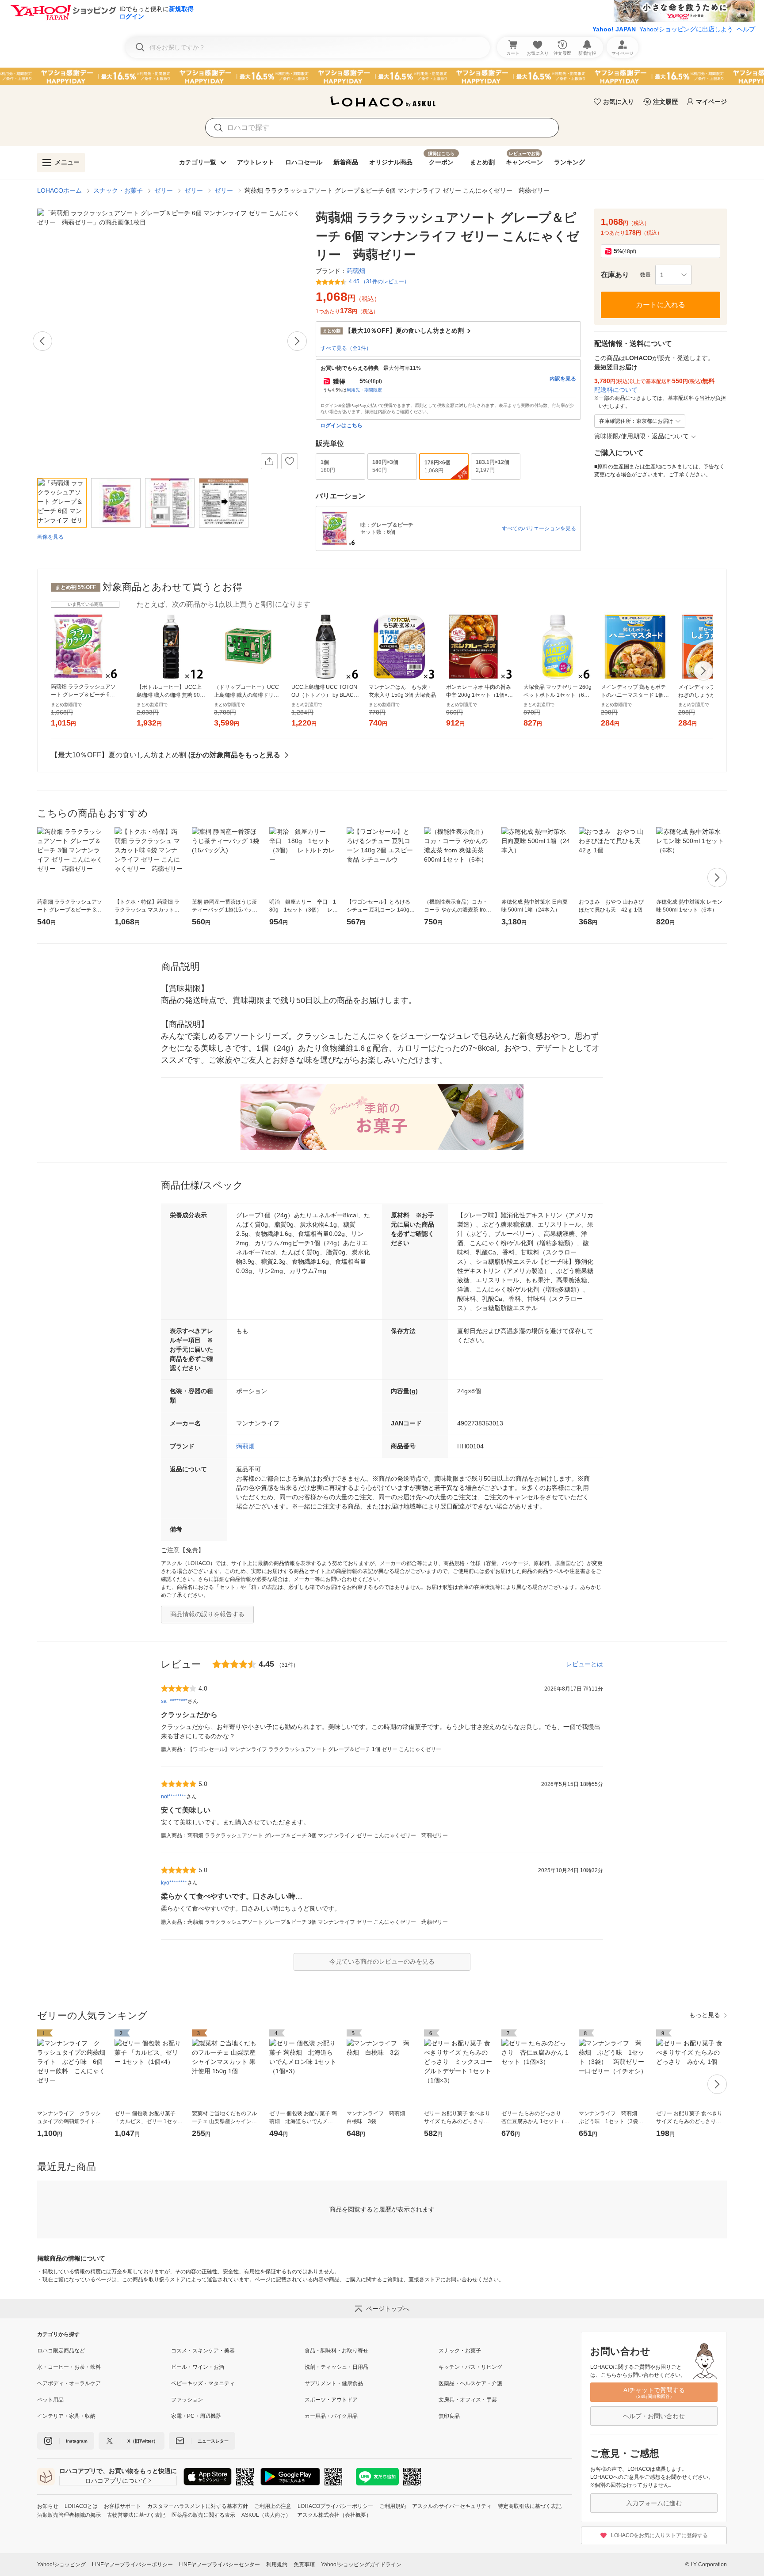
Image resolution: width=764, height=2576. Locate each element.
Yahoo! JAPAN (614, 29)
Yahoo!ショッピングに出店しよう (686, 29)
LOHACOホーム (59, 190)
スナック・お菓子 (118, 190)
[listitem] (104, 2351)
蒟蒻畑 (245, 1446)
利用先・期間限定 (364, 390)
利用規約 (277, 2565)
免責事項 (304, 2565)
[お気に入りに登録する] (290, 461)
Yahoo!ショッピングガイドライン (361, 2565)
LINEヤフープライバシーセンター (220, 2565)
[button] (673, 275)
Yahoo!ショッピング (61, 2565)
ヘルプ (746, 29)
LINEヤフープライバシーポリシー (132, 2565)
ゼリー (164, 190)
